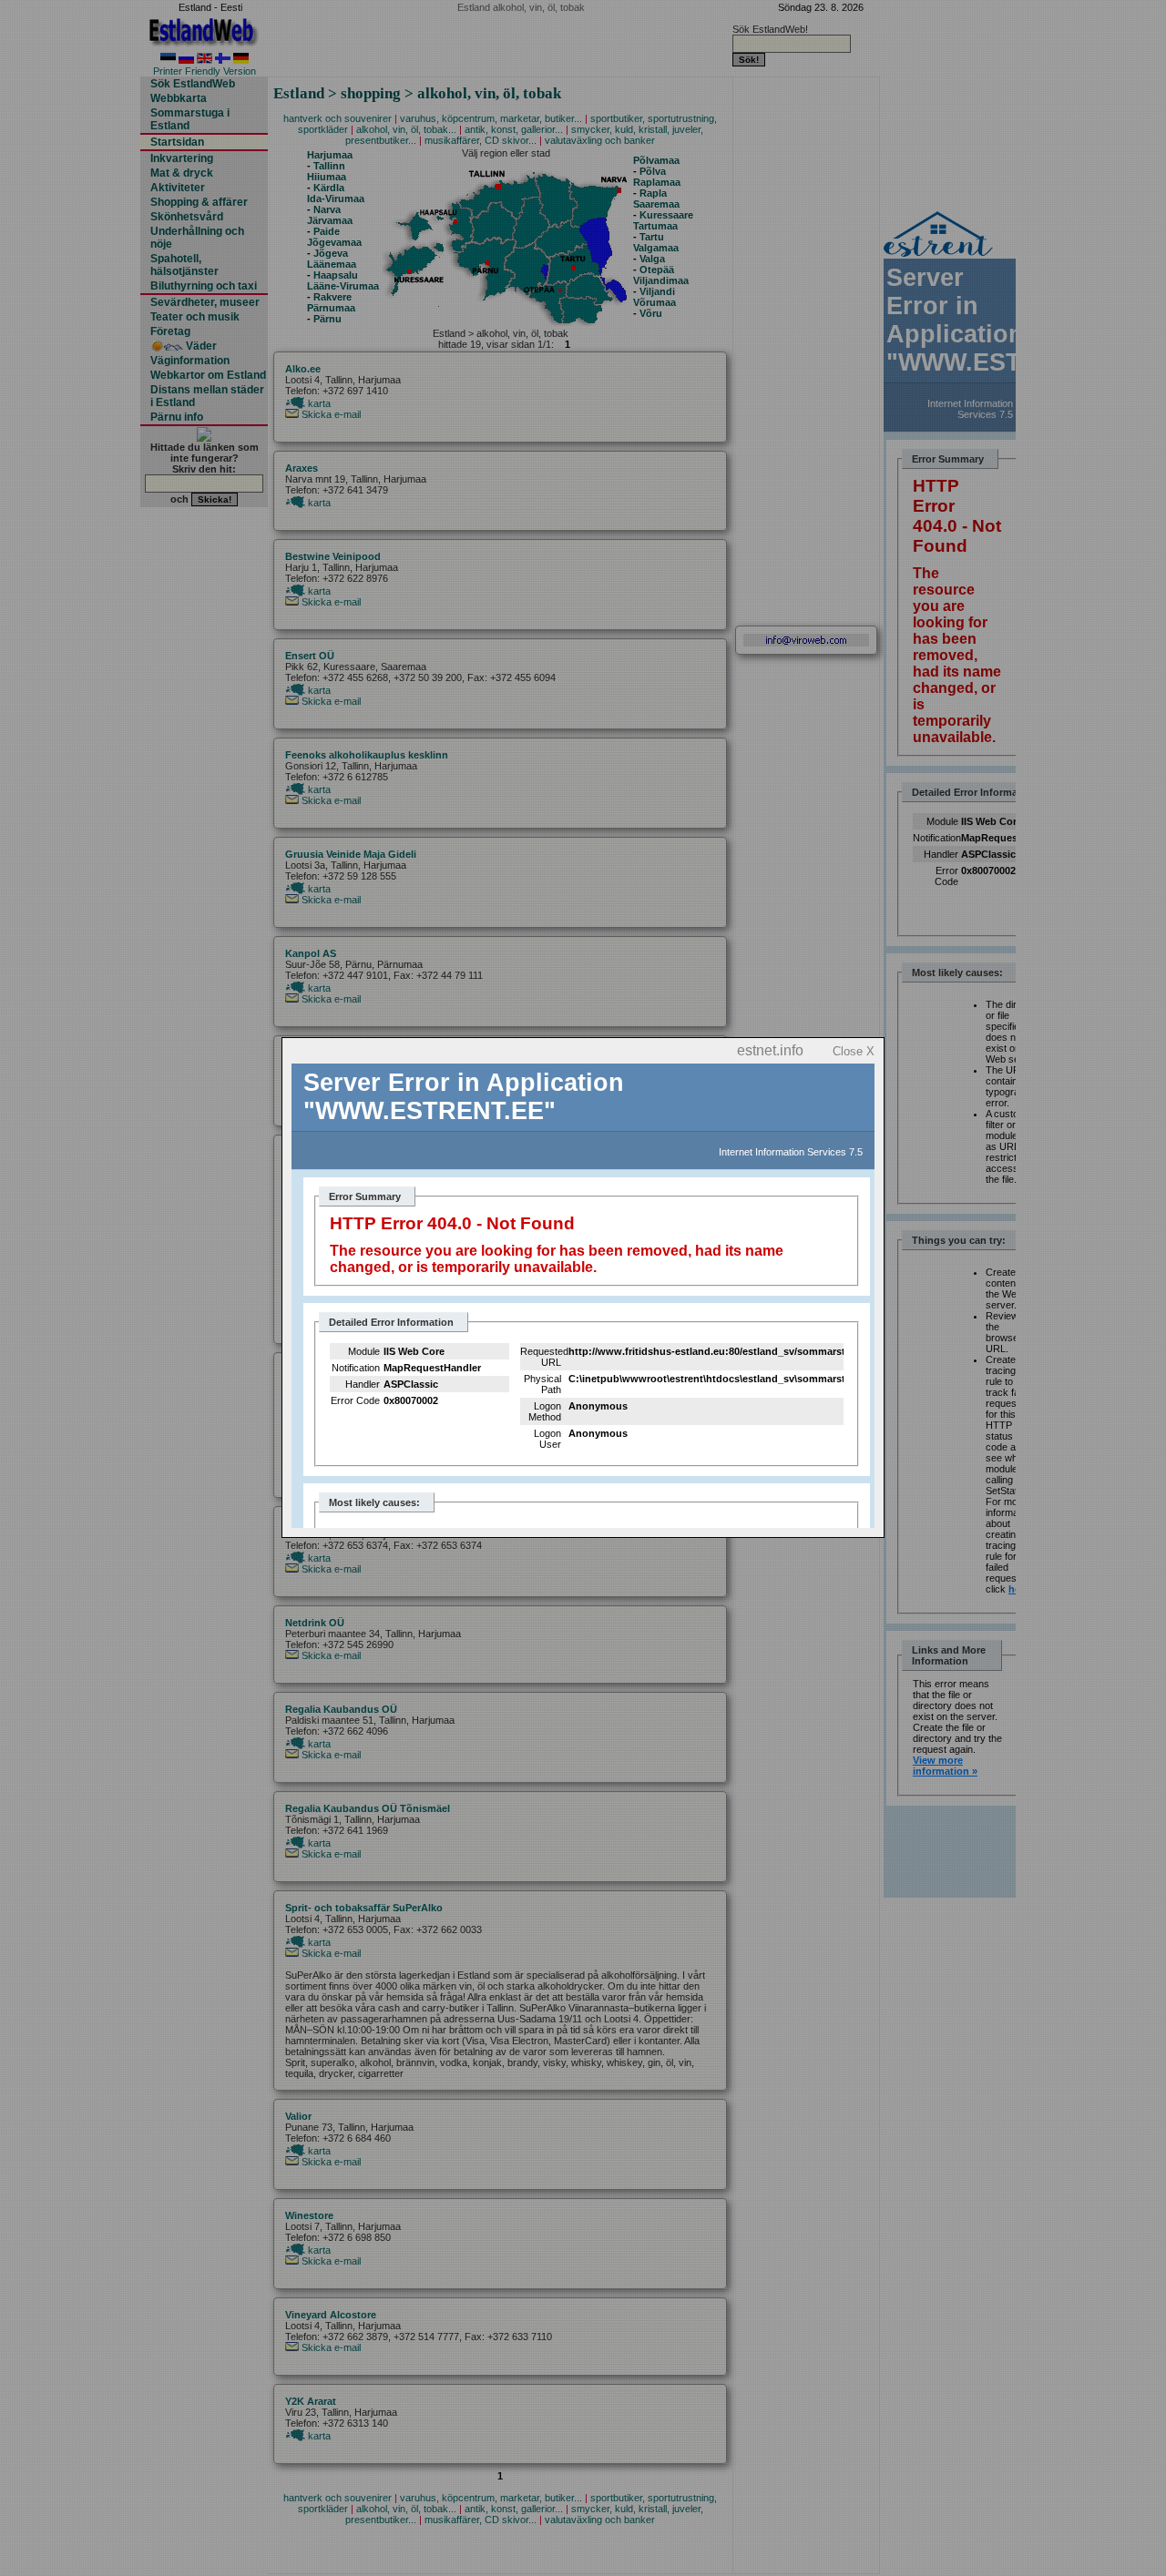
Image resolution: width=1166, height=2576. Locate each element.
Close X (854, 1051)
